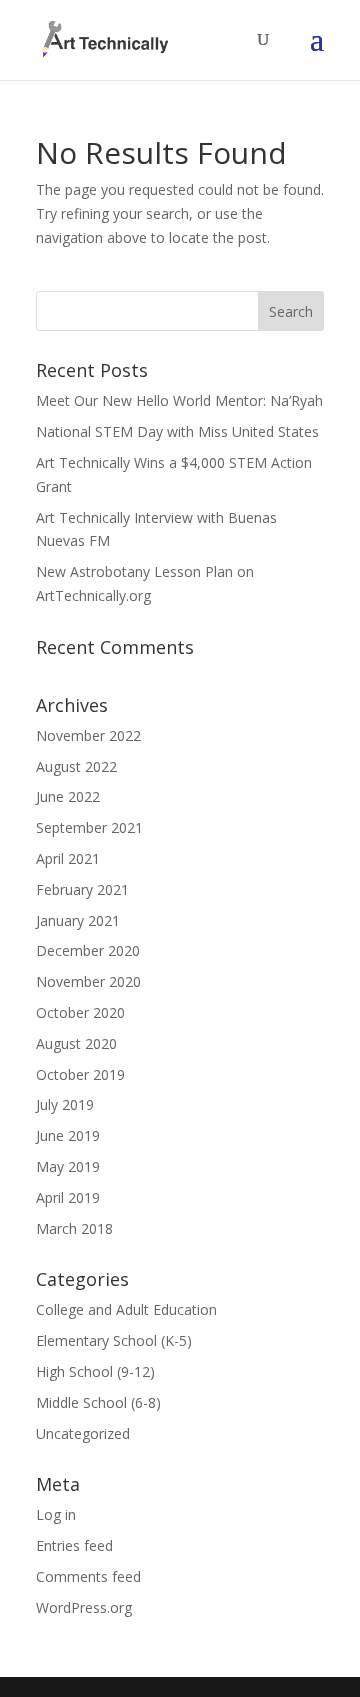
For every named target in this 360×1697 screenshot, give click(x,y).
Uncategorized (83, 1433)
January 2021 (78, 920)
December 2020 (88, 950)
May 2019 (68, 1166)
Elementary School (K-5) (114, 1340)
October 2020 (80, 1012)
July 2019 (65, 1104)
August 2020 (76, 1043)
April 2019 (68, 1197)
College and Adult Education (126, 1309)
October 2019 (80, 1074)
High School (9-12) (95, 1371)
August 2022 (76, 766)
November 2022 (88, 735)
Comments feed (88, 1576)
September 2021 (89, 827)
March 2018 (74, 1228)
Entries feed (74, 1545)
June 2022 (68, 796)
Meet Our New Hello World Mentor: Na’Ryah (179, 400)
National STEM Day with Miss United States (177, 431)
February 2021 (82, 889)
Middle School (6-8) (98, 1402)
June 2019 (68, 1135)
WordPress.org (84, 1607)
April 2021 (68, 858)
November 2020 (88, 981)
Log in (56, 1514)
